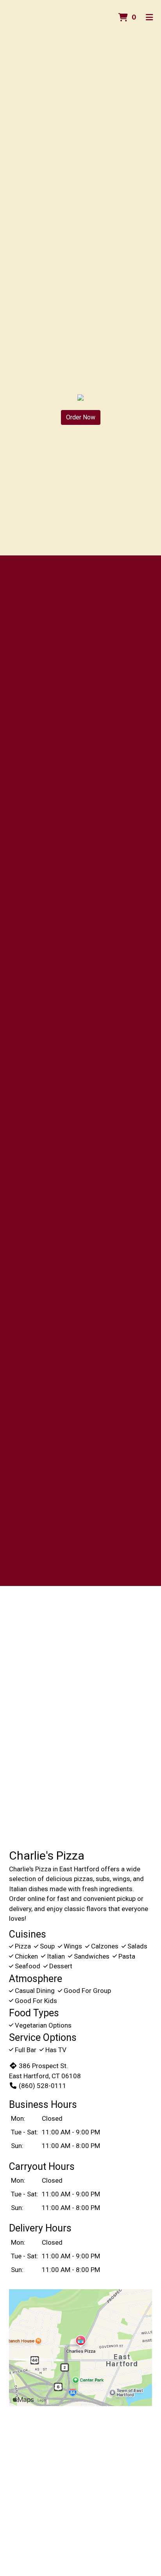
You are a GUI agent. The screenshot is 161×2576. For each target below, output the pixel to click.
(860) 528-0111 (43, 2086)
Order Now (81, 417)
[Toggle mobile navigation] (149, 18)
